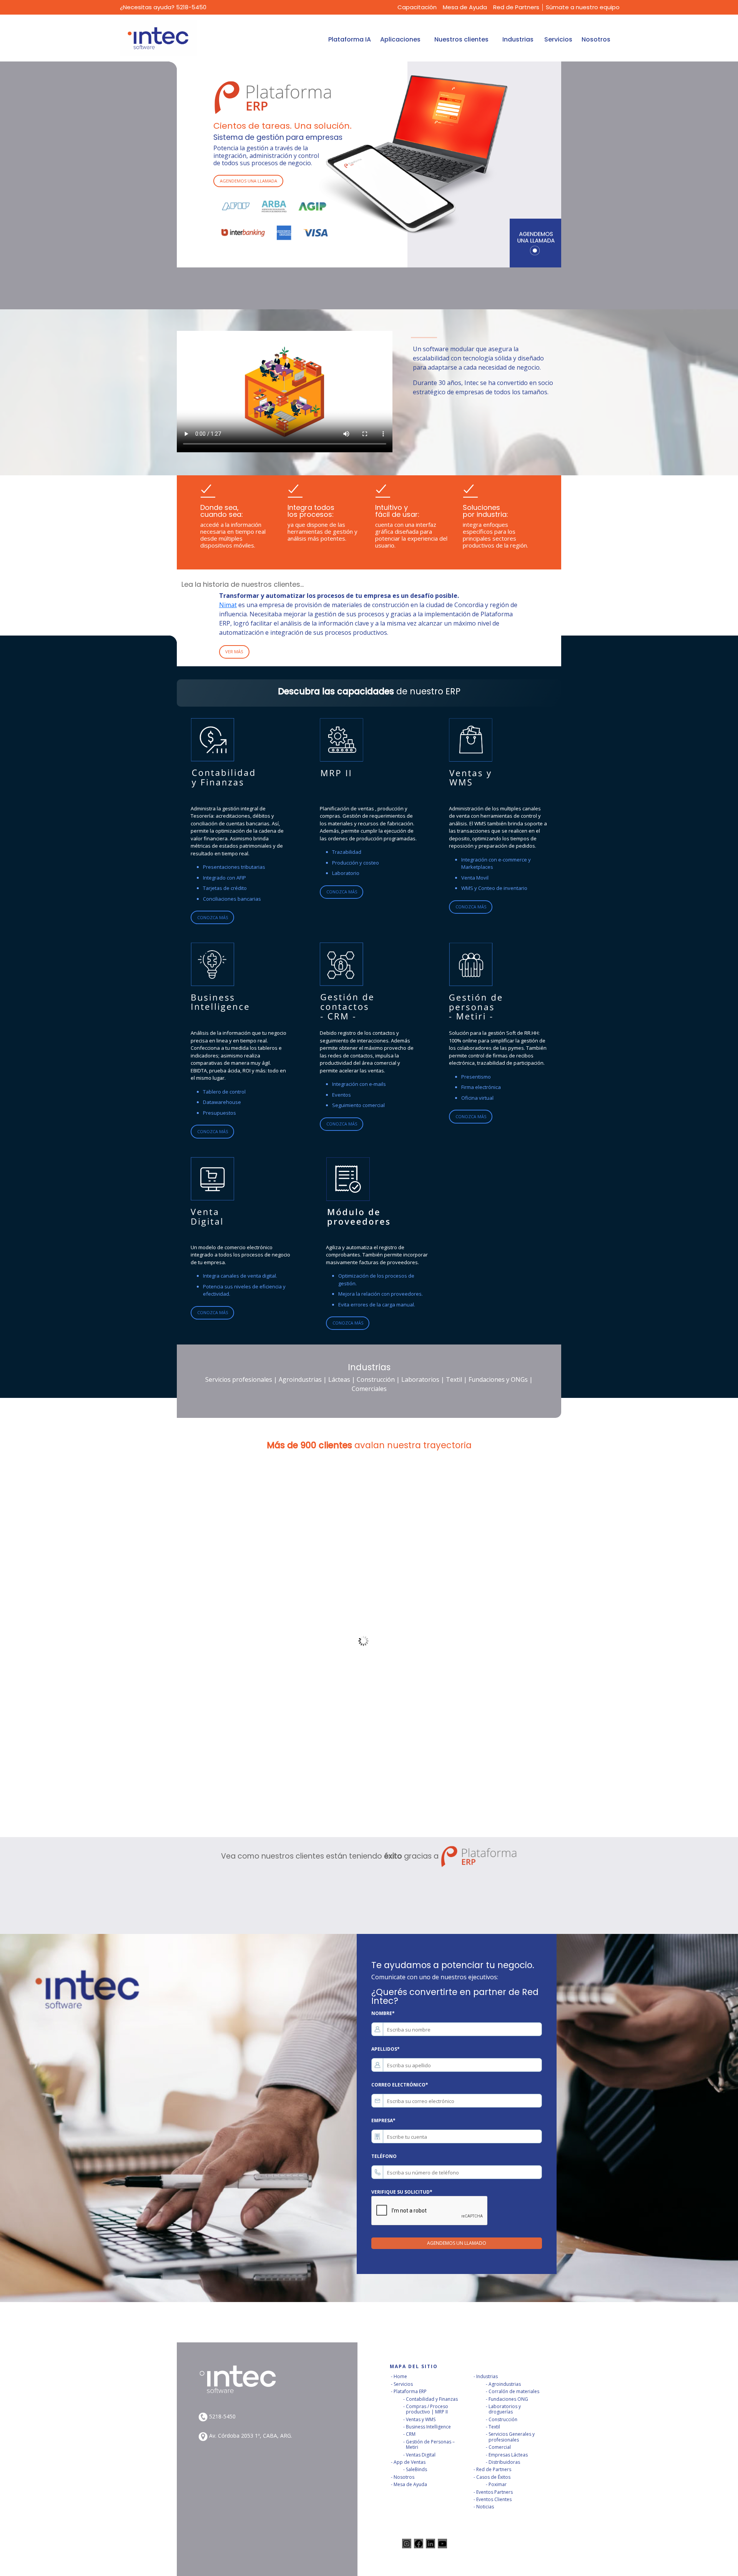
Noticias (485, 2507)
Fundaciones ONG (508, 2399)
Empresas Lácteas (508, 2455)
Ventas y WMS (421, 2419)
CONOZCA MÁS (213, 917)
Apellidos (386, 2049)
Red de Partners (516, 7)
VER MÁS (234, 651)
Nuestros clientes (461, 39)
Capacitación (417, 7)
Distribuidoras (504, 2462)
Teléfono (384, 2156)
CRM (411, 2434)
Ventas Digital (421, 2455)
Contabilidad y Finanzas (432, 2399)
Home (400, 2376)
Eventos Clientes (494, 2499)
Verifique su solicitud (402, 2192)
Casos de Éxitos (493, 2477)
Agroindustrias (505, 2384)
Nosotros (596, 39)
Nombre (383, 2013)
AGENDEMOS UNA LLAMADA (248, 181)
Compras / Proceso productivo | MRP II (427, 2409)
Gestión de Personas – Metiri (430, 2444)
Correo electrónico (400, 2085)
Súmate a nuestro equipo (583, 7)
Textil (494, 2427)
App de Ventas (410, 2462)
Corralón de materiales (514, 2391)
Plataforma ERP (410, 2391)
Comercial (500, 2447)
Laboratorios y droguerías (505, 2409)
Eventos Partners (494, 2492)
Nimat (228, 605)
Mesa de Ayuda (465, 7)
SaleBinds (416, 2469)
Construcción (503, 2419)
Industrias (518, 39)
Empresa (383, 2120)
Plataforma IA (350, 39)
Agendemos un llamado (457, 2243)
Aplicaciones (400, 39)
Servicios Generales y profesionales (512, 2437)
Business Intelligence (428, 2427)
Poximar (498, 2484)
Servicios (558, 39)
